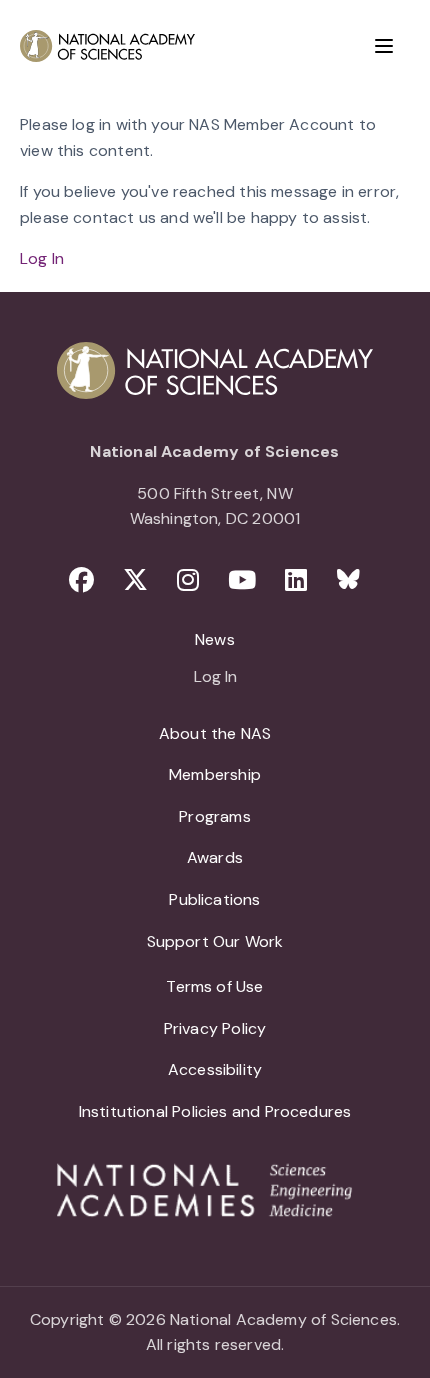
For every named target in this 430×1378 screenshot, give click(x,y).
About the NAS (215, 733)
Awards (215, 857)
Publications (214, 899)
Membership (215, 774)
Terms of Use (214, 986)
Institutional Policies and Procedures (215, 1111)
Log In (42, 258)
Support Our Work (215, 941)
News (215, 639)
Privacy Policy (215, 1028)
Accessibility (215, 1069)
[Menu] (384, 46)
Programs (214, 816)
